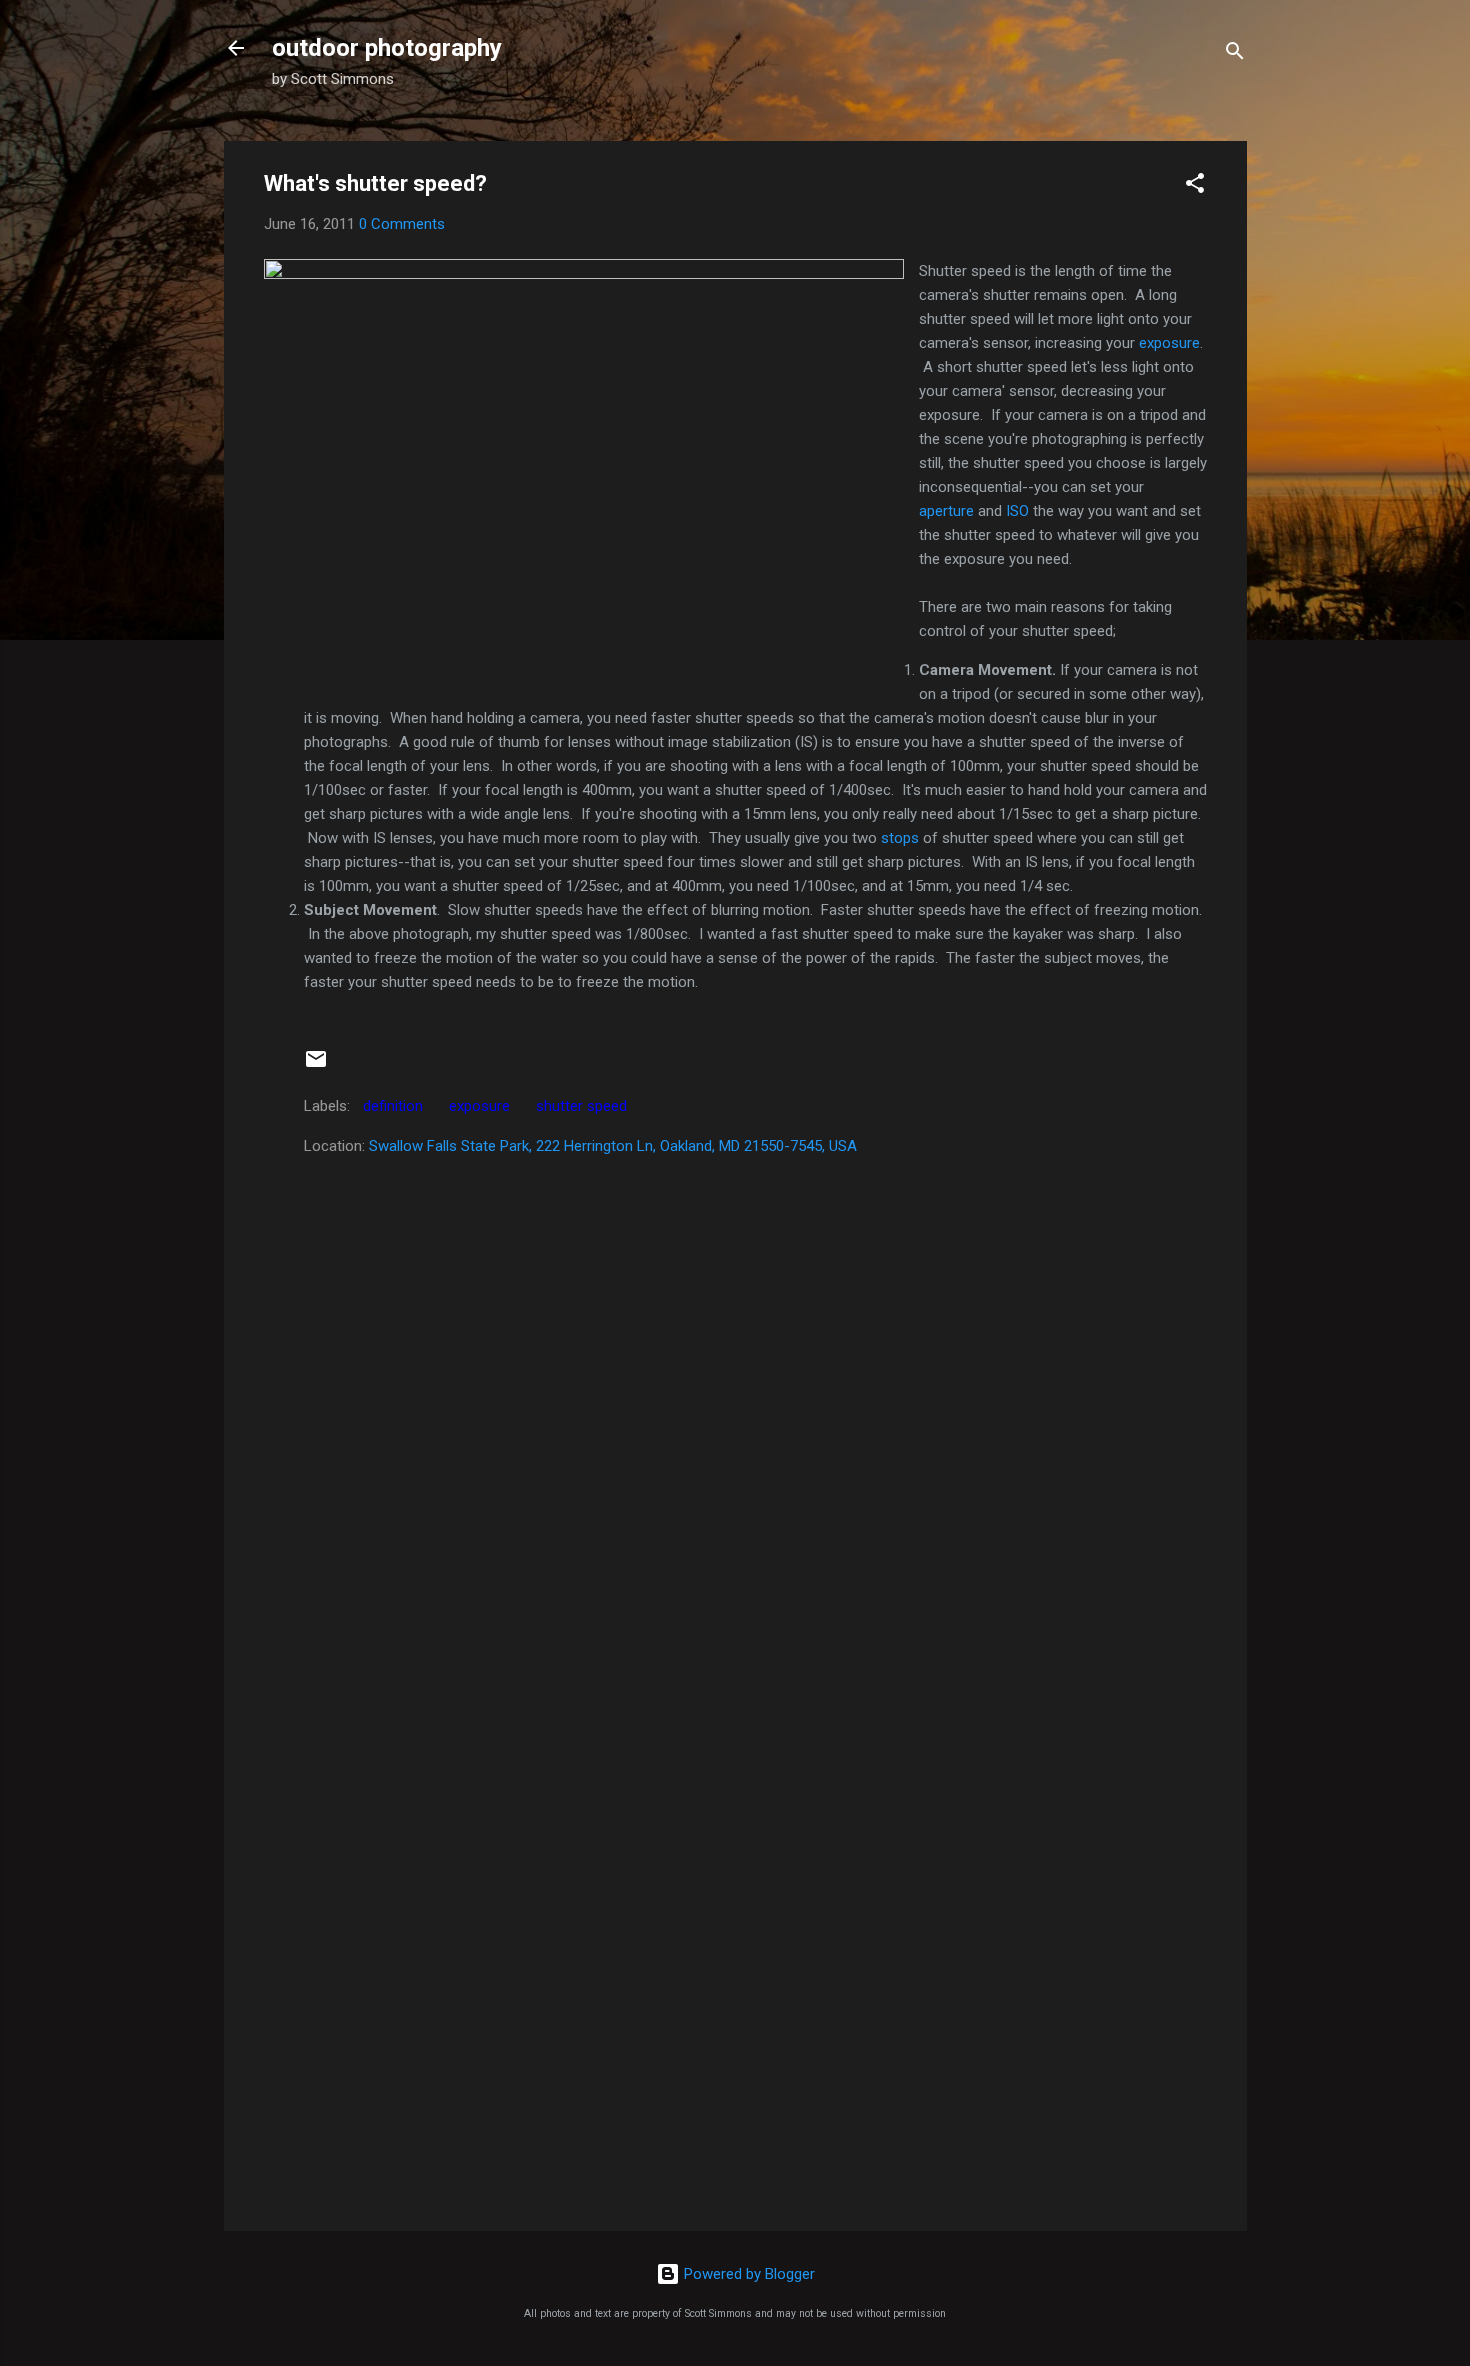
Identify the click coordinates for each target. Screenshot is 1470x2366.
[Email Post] (316, 1066)
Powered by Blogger (747, 2274)
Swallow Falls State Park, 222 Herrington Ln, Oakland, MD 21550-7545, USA (613, 1146)
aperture (946, 511)
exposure (1169, 343)
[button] (1195, 186)
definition (393, 1106)
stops (900, 838)
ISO (1017, 511)
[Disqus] (735, 1411)
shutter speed (581, 1106)
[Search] (1235, 54)
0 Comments (402, 224)
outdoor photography (387, 48)
